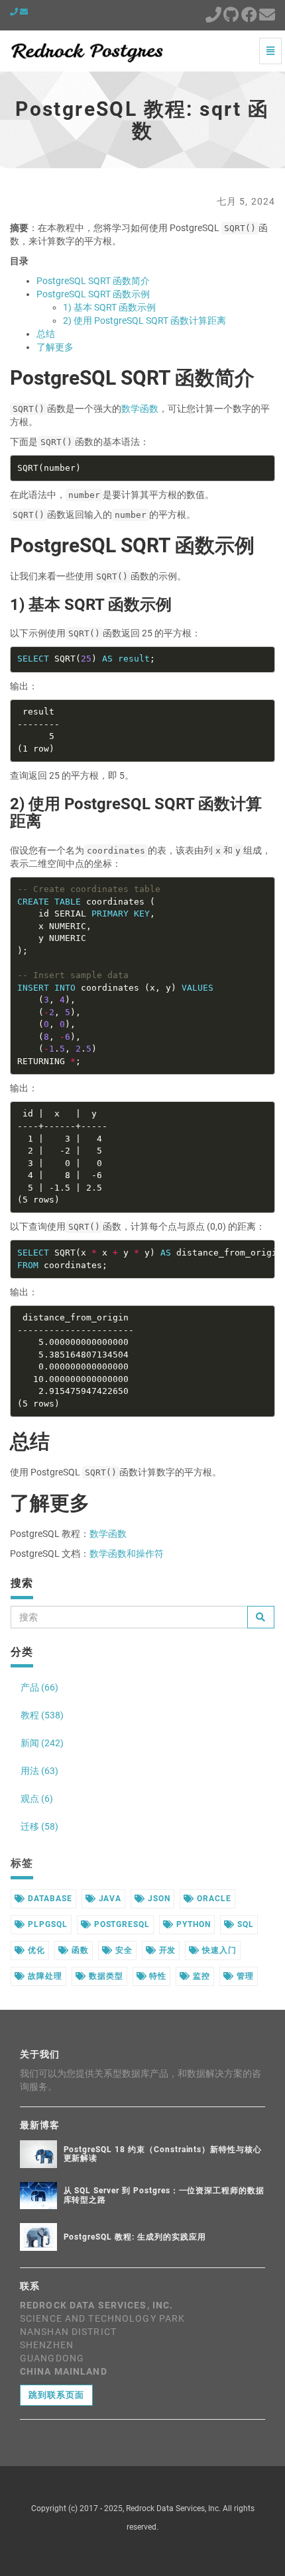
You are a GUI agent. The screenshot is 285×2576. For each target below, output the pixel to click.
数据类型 (105, 1976)
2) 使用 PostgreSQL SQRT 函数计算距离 (144, 321)
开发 (166, 1950)
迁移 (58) (39, 1826)
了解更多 (55, 347)
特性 (157, 1976)
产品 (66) (39, 1687)
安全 (123, 1950)
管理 (244, 1976)
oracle (213, 1899)
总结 (46, 334)
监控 (200, 1976)
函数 (79, 1950)
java (109, 1899)
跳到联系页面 (56, 2395)
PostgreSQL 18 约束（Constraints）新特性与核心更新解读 (163, 2154)
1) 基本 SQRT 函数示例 (109, 307)
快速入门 (218, 1950)
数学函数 (140, 409)
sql (244, 1924)
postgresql (121, 1924)
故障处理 (44, 1976)
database (49, 1899)
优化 (35, 1950)
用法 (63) (39, 1771)
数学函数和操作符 (127, 1554)
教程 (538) (42, 1715)
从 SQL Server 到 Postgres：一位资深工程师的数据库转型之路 (164, 2195)
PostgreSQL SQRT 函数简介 (93, 281)
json (158, 1899)
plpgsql (46, 1924)
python (192, 1924)
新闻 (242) (42, 1743)
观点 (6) (37, 1799)
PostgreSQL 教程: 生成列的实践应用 (135, 2237)
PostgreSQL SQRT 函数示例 (93, 294)
